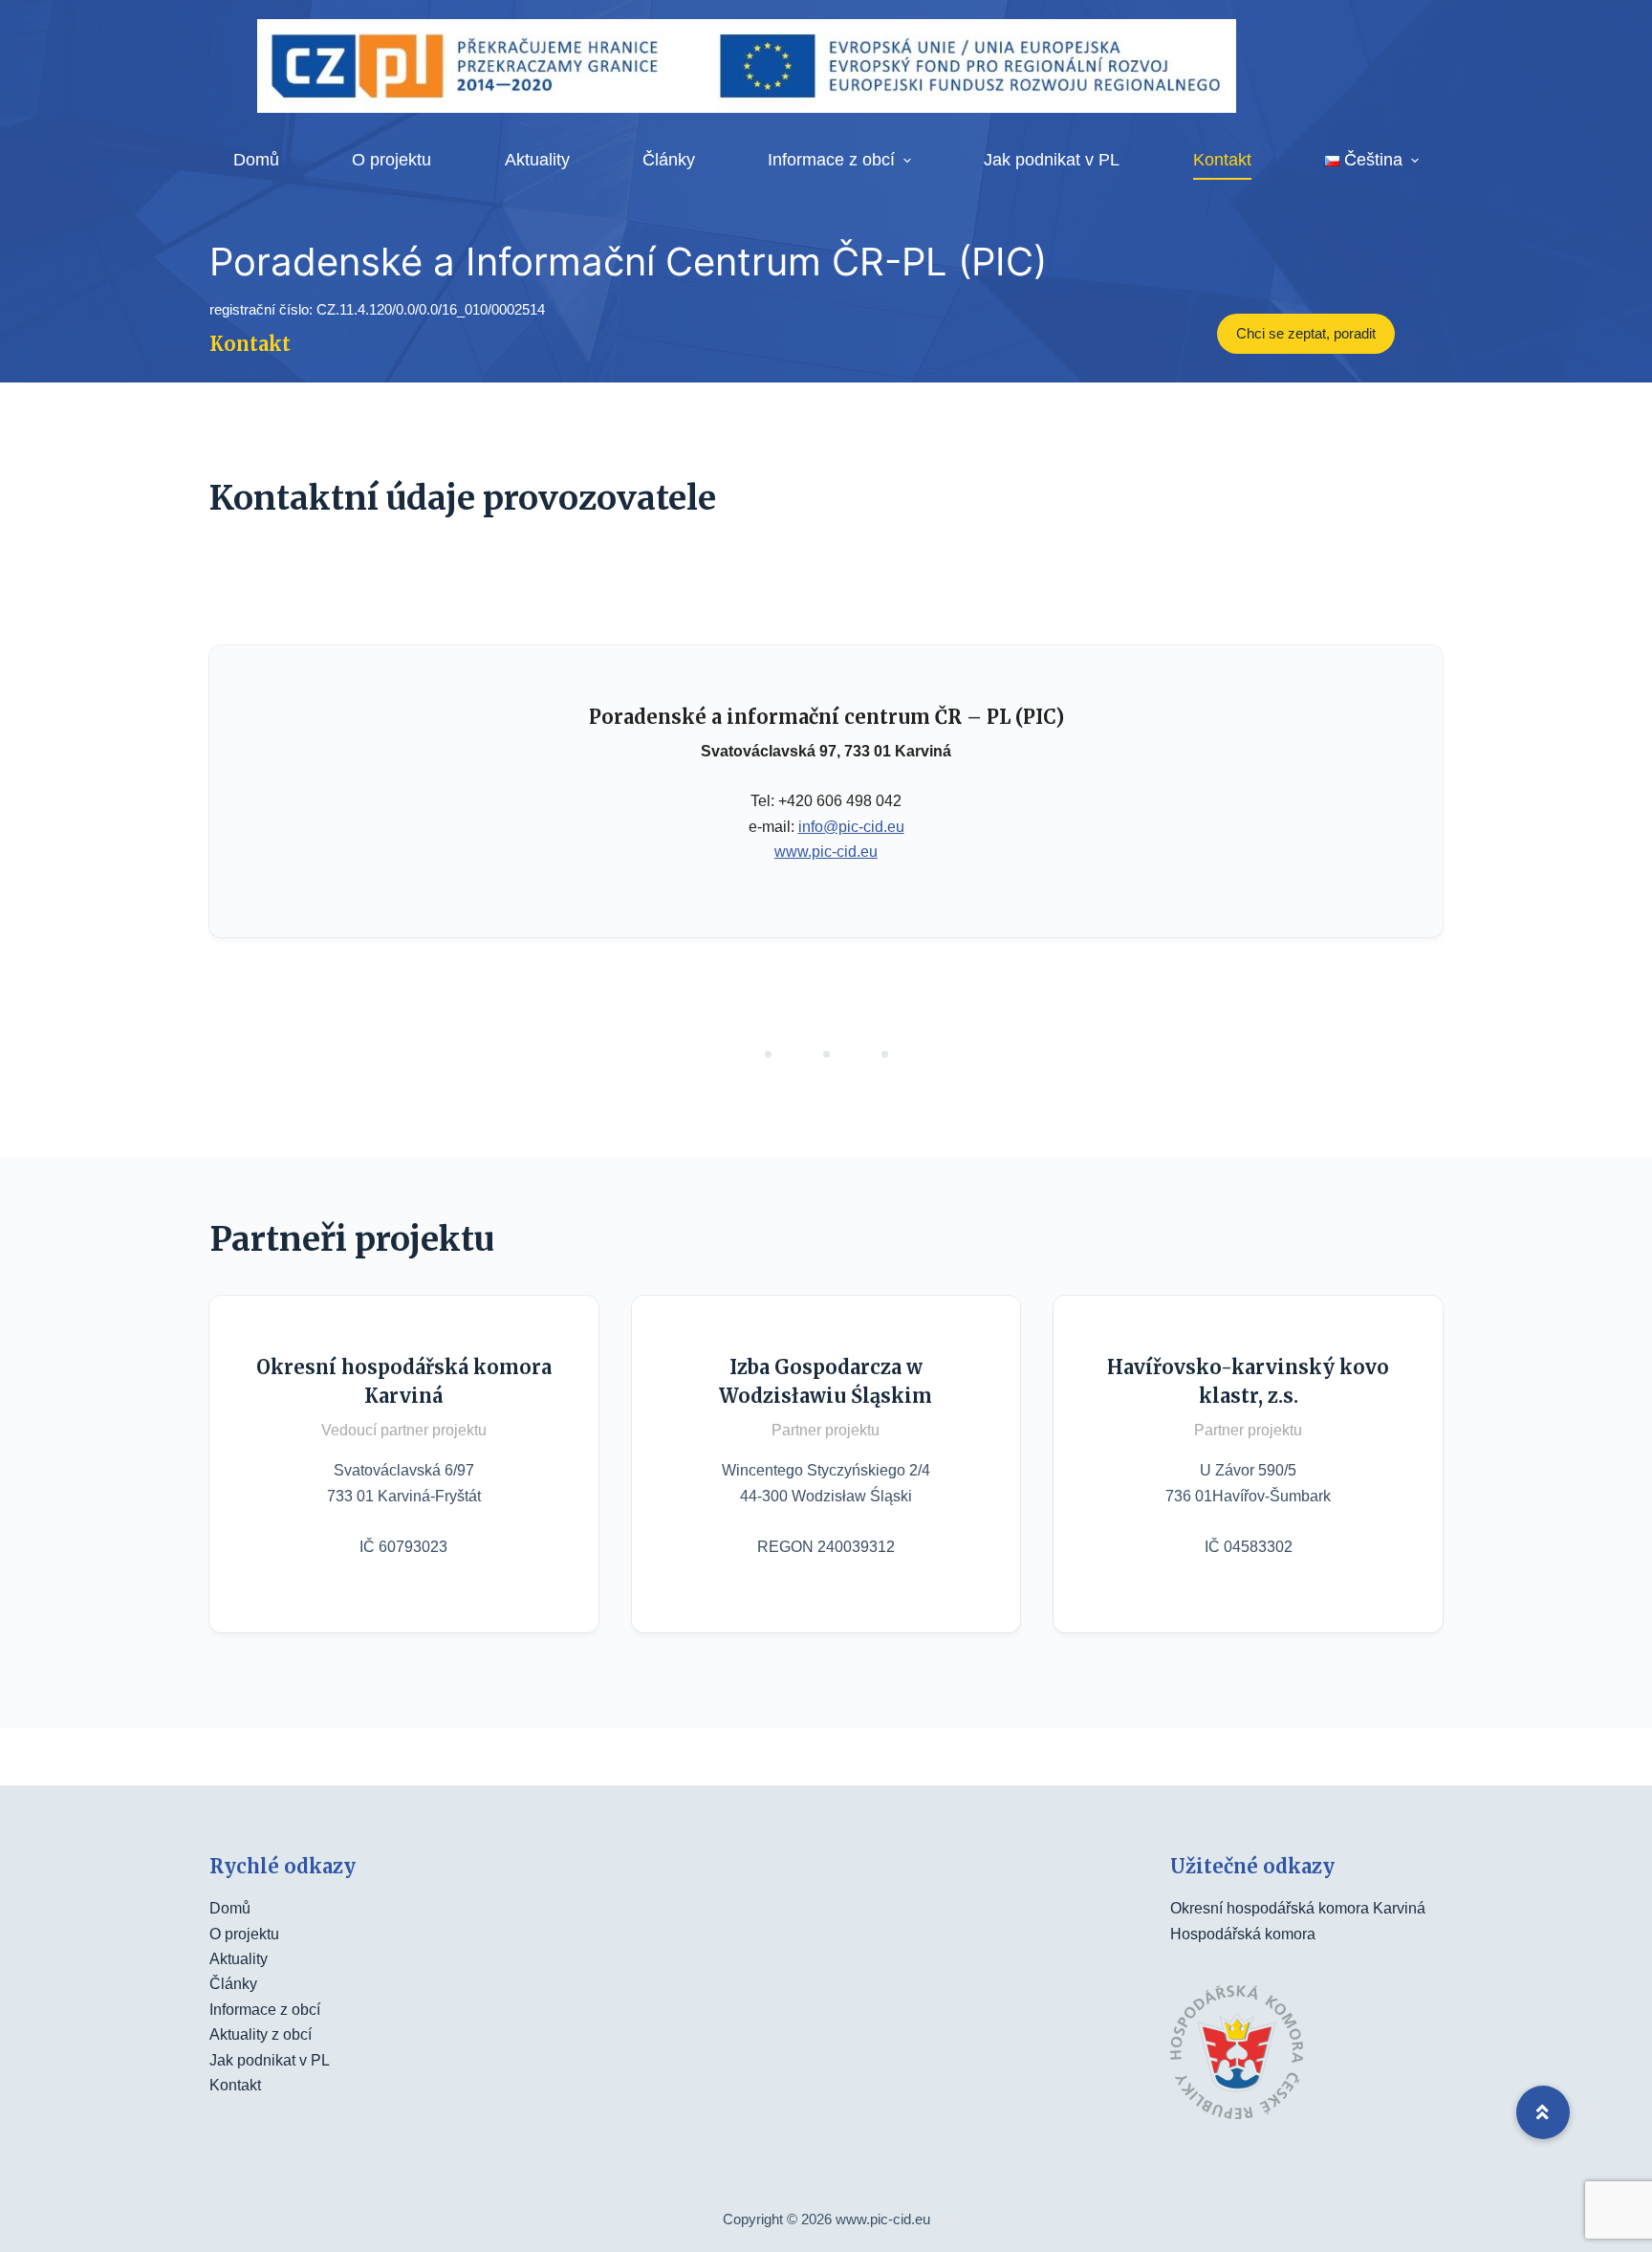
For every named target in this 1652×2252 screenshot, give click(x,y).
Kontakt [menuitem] (1222, 160)
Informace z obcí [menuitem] (831, 160)
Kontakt (235, 2085)
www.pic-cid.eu (826, 852)
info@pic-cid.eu (851, 827)
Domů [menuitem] (256, 160)
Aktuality (239, 1959)
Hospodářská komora (1243, 1934)
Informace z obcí (265, 2010)
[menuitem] (1371, 161)
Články (233, 1984)
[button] (1543, 2112)
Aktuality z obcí (261, 2034)
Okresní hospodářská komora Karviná (1298, 1908)
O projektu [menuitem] (391, 160)
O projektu (244, 1934)
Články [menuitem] (669, 160)
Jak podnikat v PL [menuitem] (1052, 160)
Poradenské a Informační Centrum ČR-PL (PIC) (628, 262)
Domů (230, 1908)
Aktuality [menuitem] (537, 160)
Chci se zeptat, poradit (1306, 333)
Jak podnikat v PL (270, 2060)
